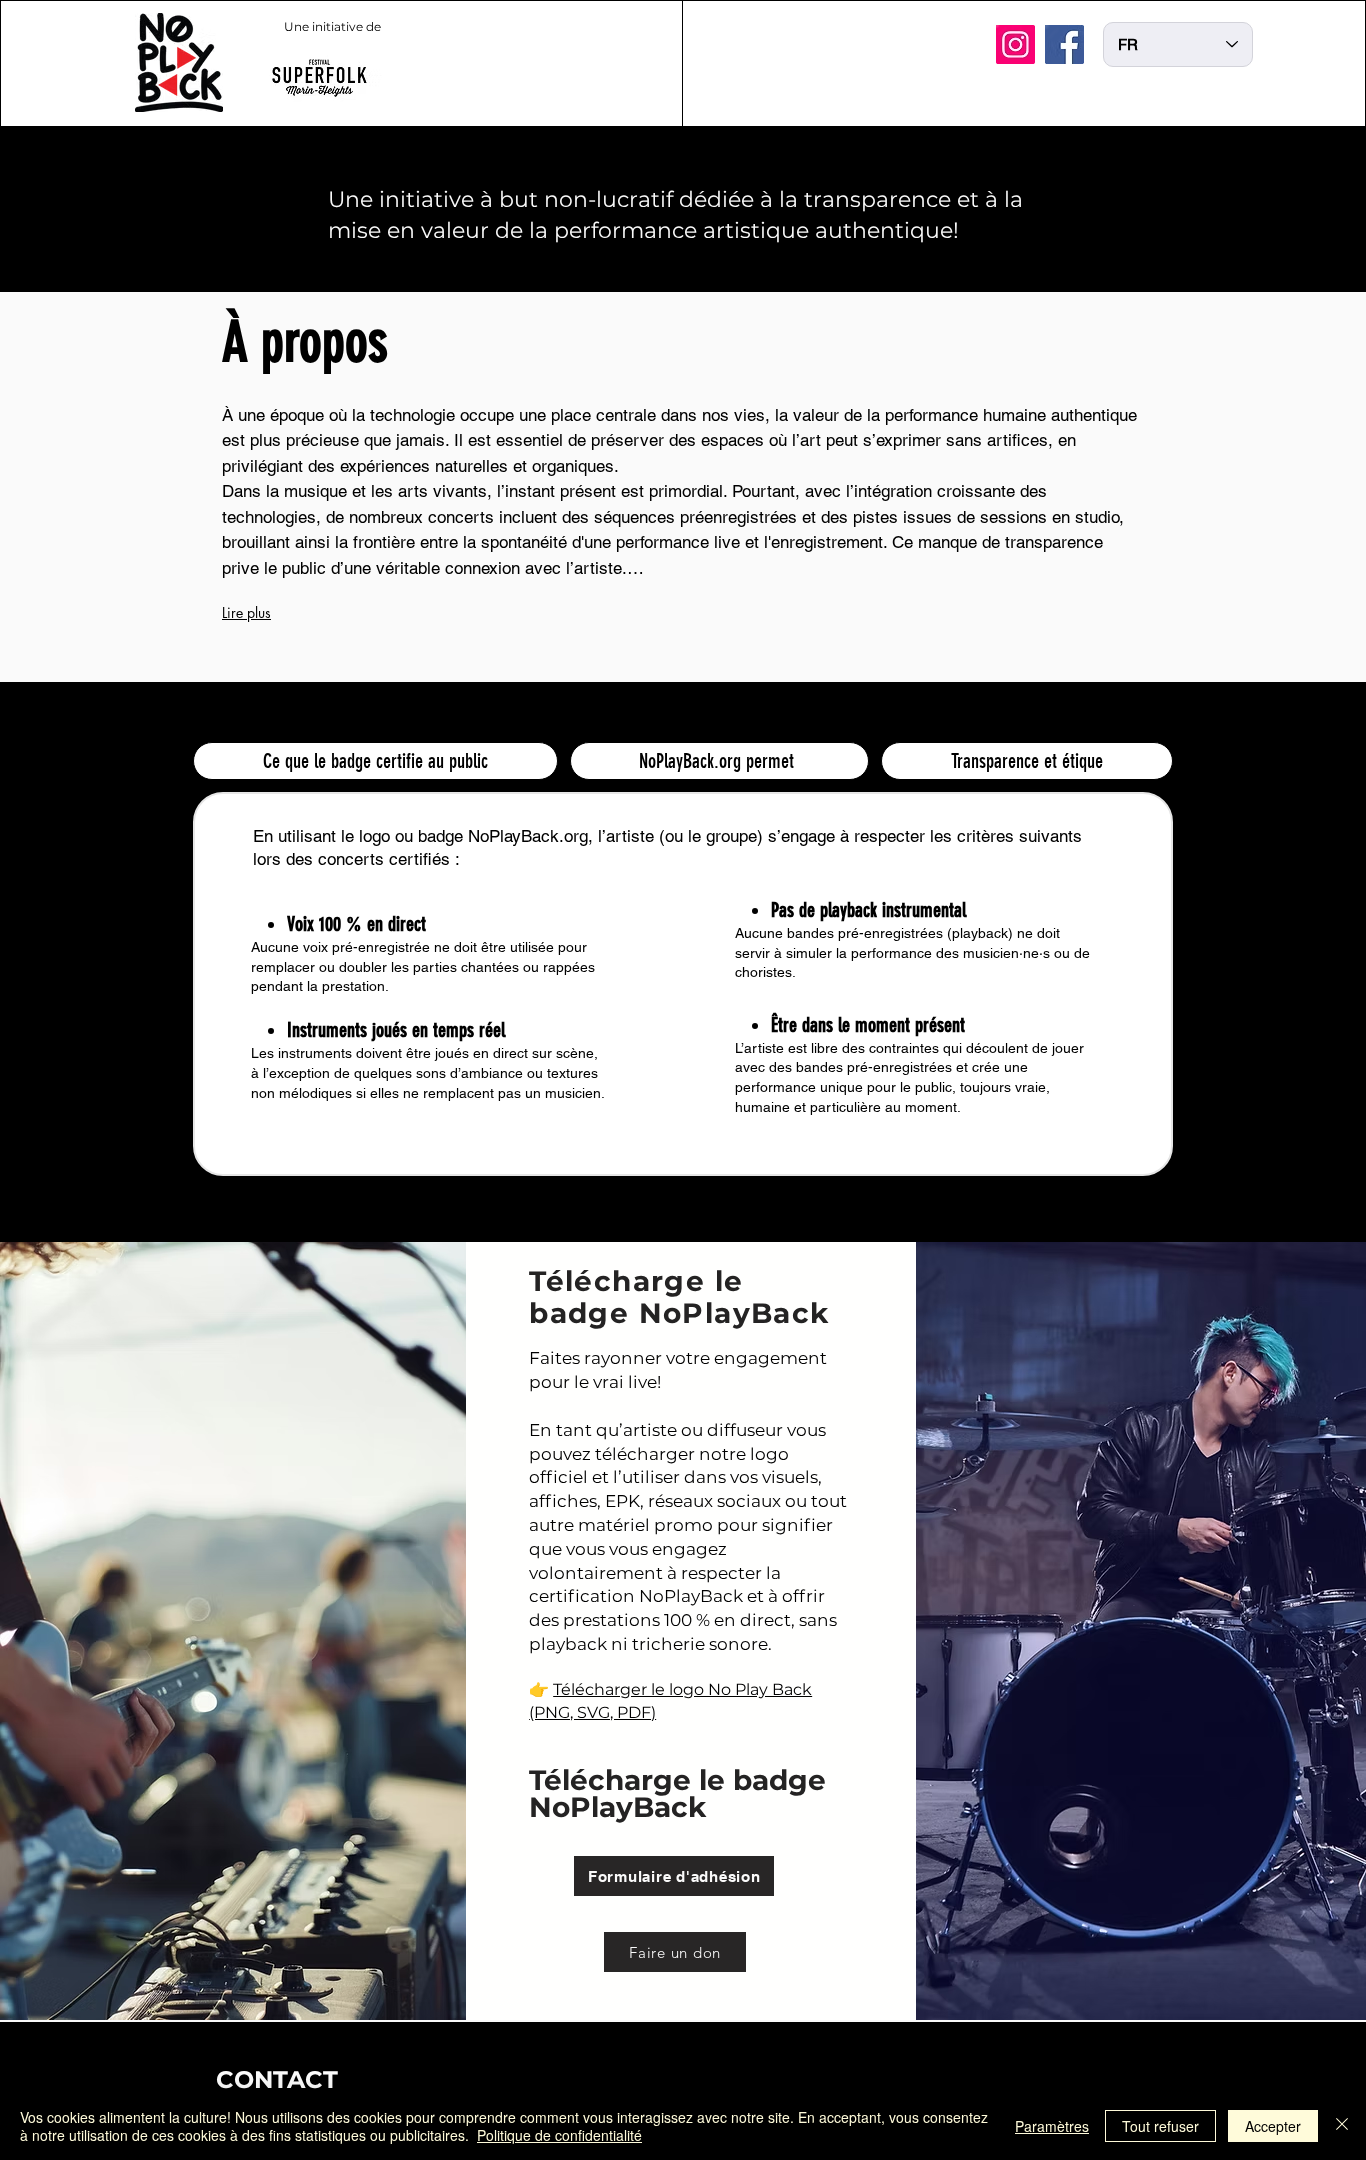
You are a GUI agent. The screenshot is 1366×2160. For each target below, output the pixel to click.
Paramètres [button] (1052, 2126)
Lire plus (246, 612)
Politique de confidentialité (559, 2135)
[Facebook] (1064, 44)
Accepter (1273, 2126)
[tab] (375, 761)
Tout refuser (1160, 2126)
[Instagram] (1015, 44)
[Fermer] (1342, 2126)
